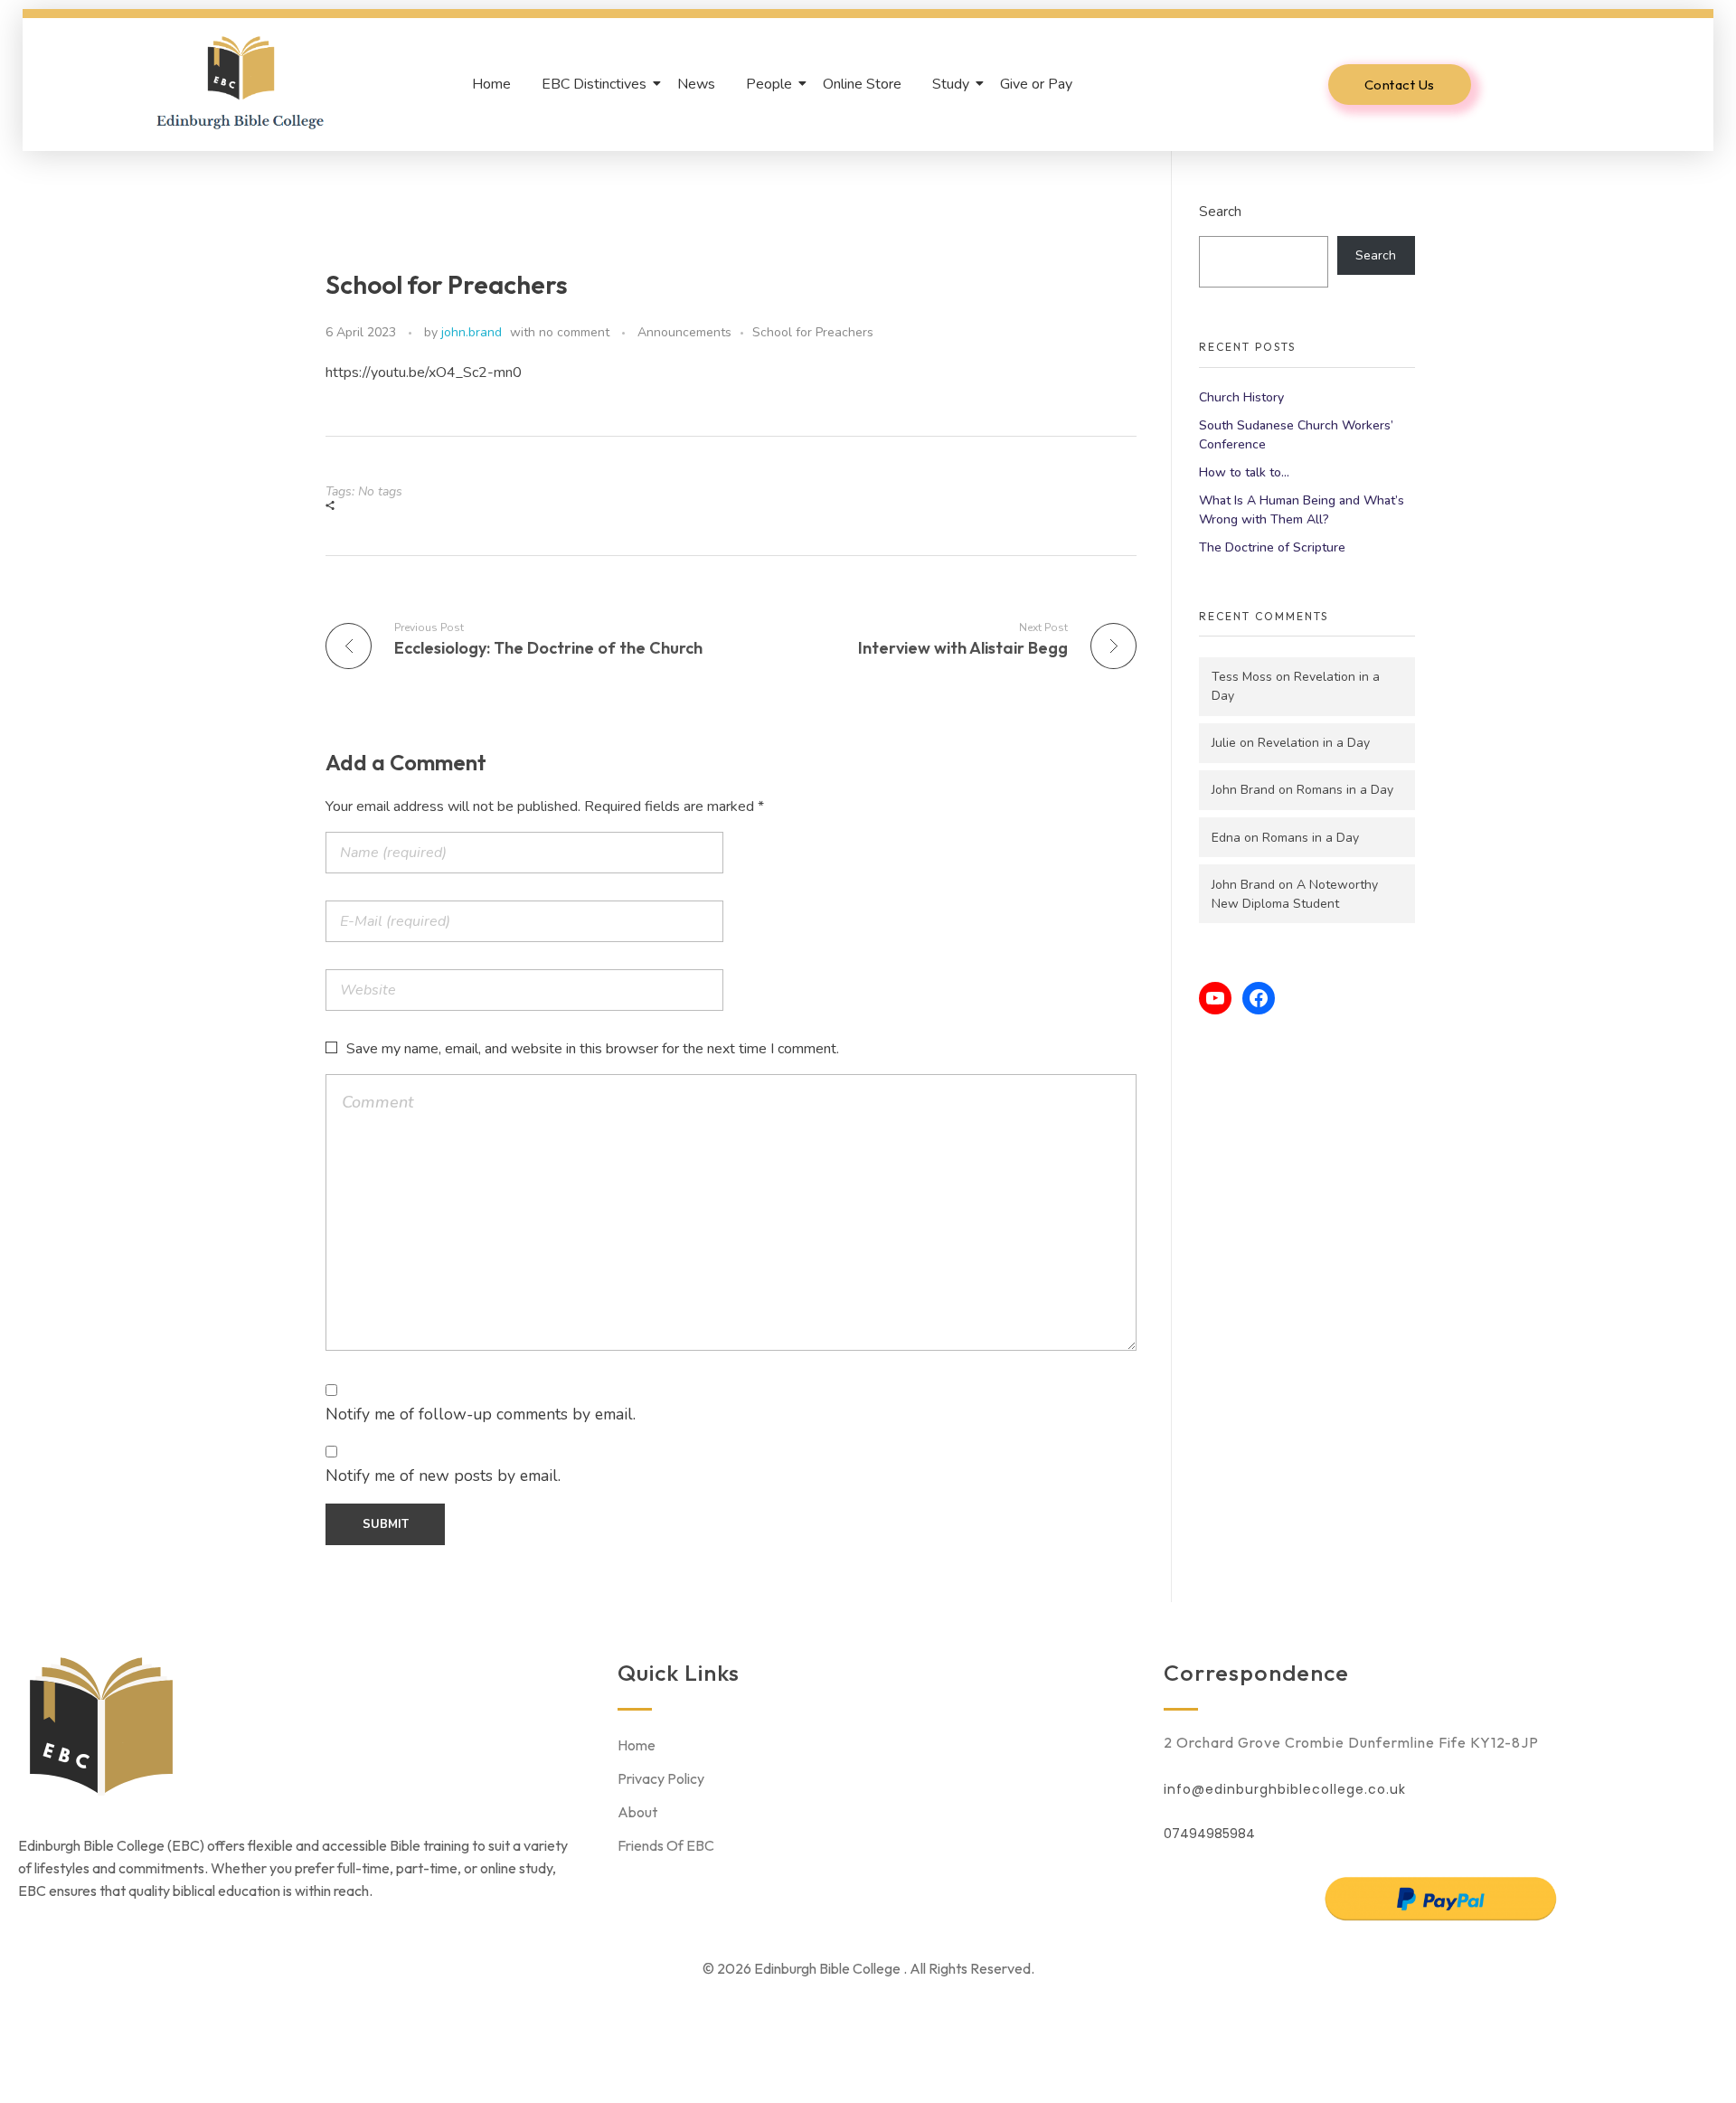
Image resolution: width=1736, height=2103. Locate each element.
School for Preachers (813, 332)
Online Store (862, 84)
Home (491, 84)
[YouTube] (1215, 998)
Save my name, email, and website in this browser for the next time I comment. (593, 1049)
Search (1220, 211)
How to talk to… (1244, 472)
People (769, 84)
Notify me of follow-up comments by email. (481, 1414)
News (696, 84)
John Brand (1243, 790)
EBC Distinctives (594, 84)
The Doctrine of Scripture (1272, 547)
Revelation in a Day (1314, 743)
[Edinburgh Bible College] (241, 81)
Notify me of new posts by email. (443, 1476)
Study (951, 84)
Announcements (684, 332)
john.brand (472, 332)
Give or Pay (1036, 84)
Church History (1241, 397)
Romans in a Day (1345, 790)
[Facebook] (1259, 998)
